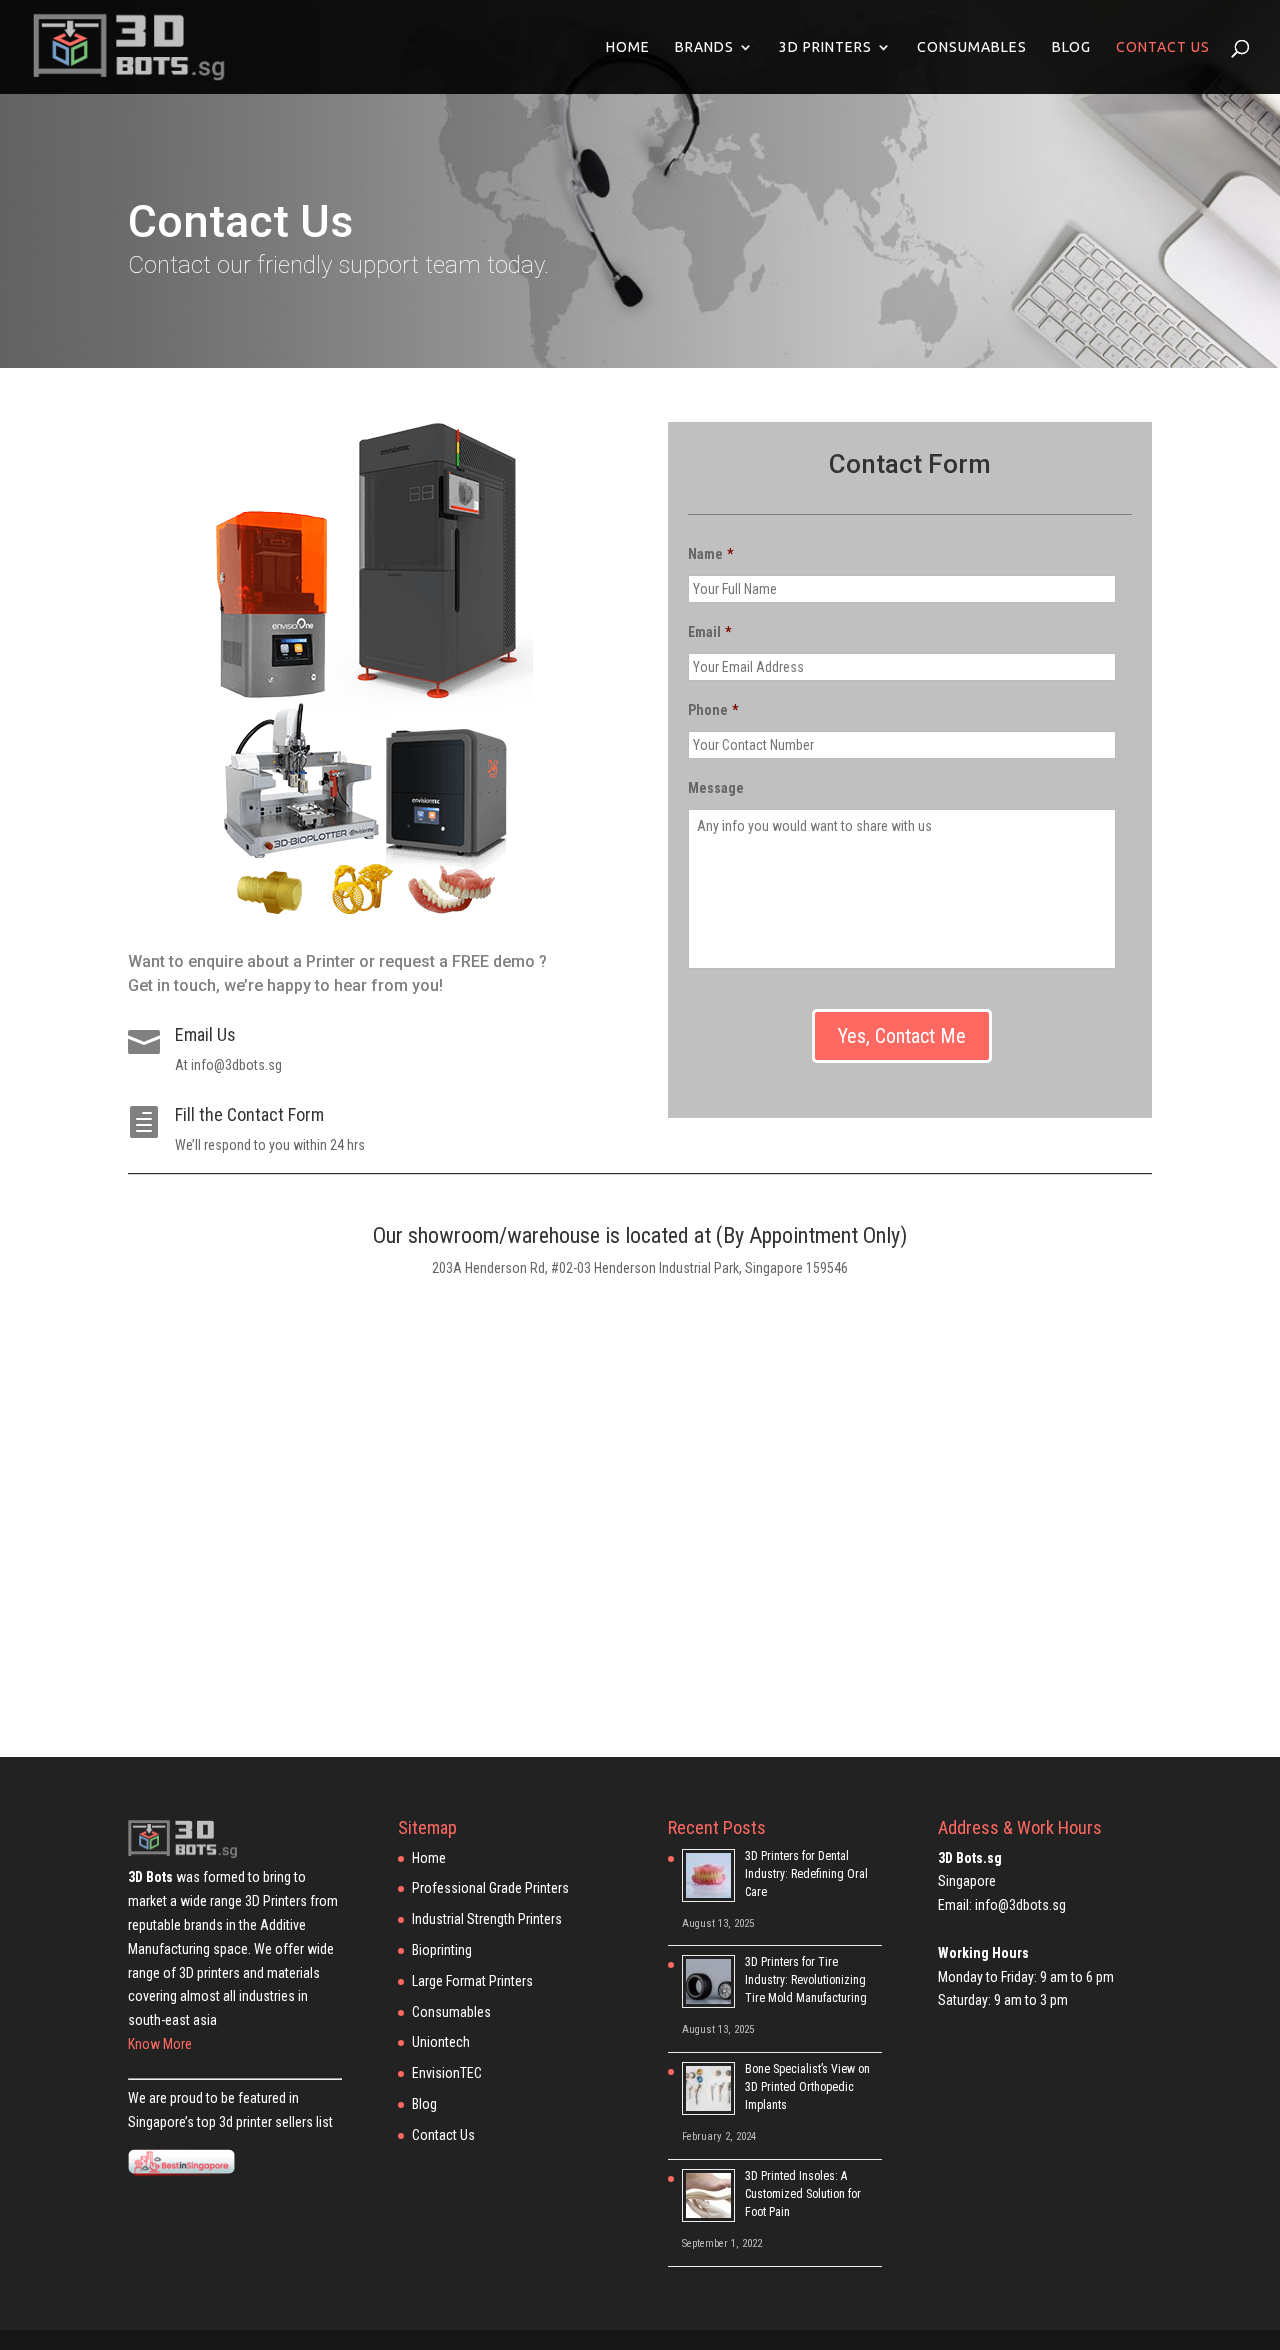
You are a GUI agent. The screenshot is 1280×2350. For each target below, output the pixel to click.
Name (710, 554)
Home (628, 47)
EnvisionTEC (447, 2073)
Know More (160, 2044)
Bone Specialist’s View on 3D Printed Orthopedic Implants (807, 2087)
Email (709, 632)
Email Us (205, 1034)
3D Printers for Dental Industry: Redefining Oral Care (806, 1874)
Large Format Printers (472, 1981)
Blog (1071, 47)
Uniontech (441, 2042)
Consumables (972, 47)
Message (716, 788)
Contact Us (1163, 47)
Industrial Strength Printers (487, 1919)
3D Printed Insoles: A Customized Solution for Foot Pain (803, 2194)
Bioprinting (442, 1950)
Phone (713, 710)
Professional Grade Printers (490, 1888)
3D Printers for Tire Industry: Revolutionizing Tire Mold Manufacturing (806, 1980)
